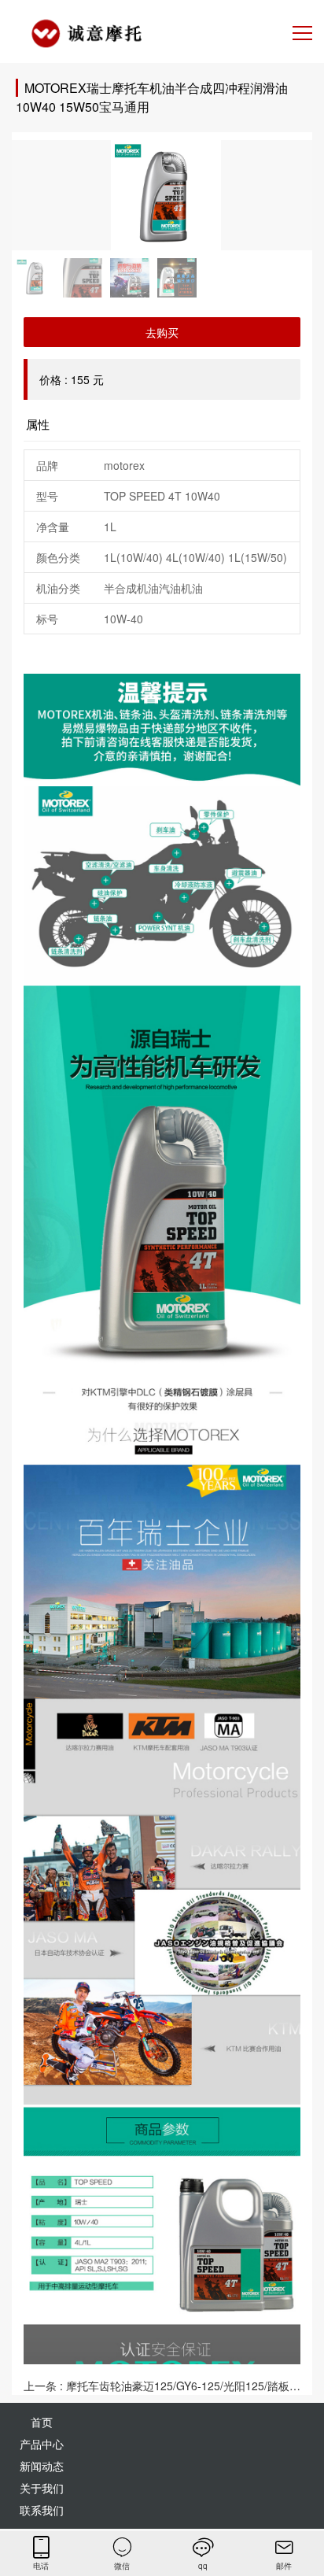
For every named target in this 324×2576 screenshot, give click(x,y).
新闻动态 (42, 2466)
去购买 (162, 332)
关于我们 (42, 2488)
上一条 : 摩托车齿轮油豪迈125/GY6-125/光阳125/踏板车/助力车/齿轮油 (162, 2386)
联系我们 (42, 2510)
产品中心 (42, 2444)
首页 (42, 2422)
